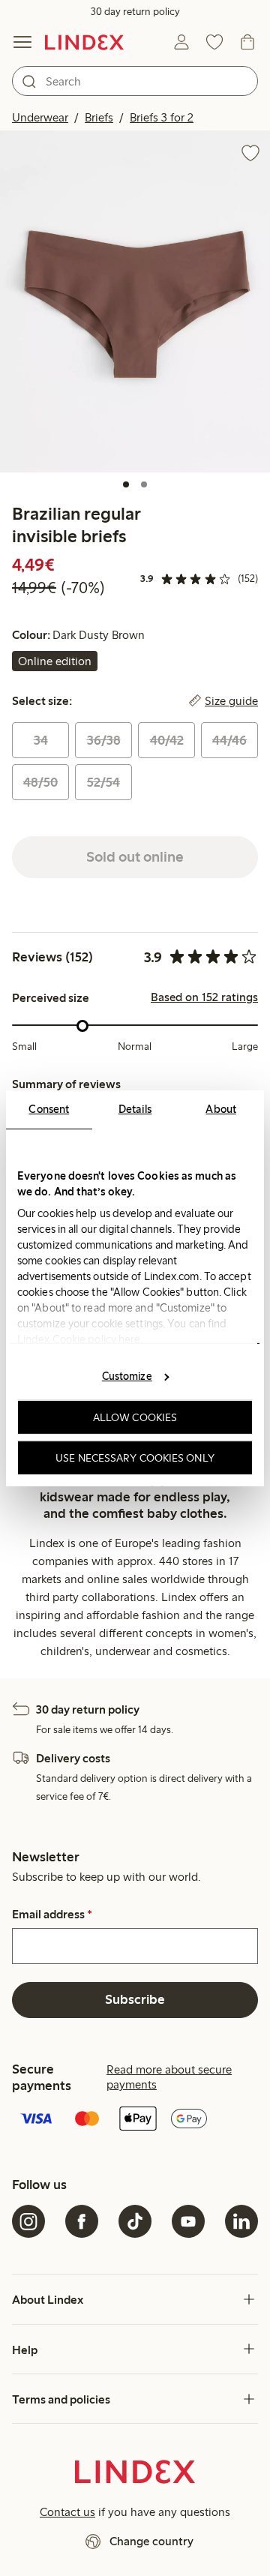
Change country (151, 2541)
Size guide (231, 701)
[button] (135, 301)
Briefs (99, 117)
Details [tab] (135, 1108)
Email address (52, 1915)
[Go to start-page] (84, 42)
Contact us (67, 2512)
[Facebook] (82, 2221)
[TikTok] (135, 2221)
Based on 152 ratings (204, 997)
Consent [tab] (49, 1108)
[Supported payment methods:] (135, 2120)
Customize (127, 1376)
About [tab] (221, 1108)
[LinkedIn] (241, 2221)
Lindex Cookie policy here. (80, 1339)
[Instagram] (28, 2221)
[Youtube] (188, 2221)
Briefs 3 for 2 (162, 117)
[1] (126, 484)
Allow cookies (135, 1417)
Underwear (40, 117)
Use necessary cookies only (135, 1457)
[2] (144, 484)
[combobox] (135, 81)
